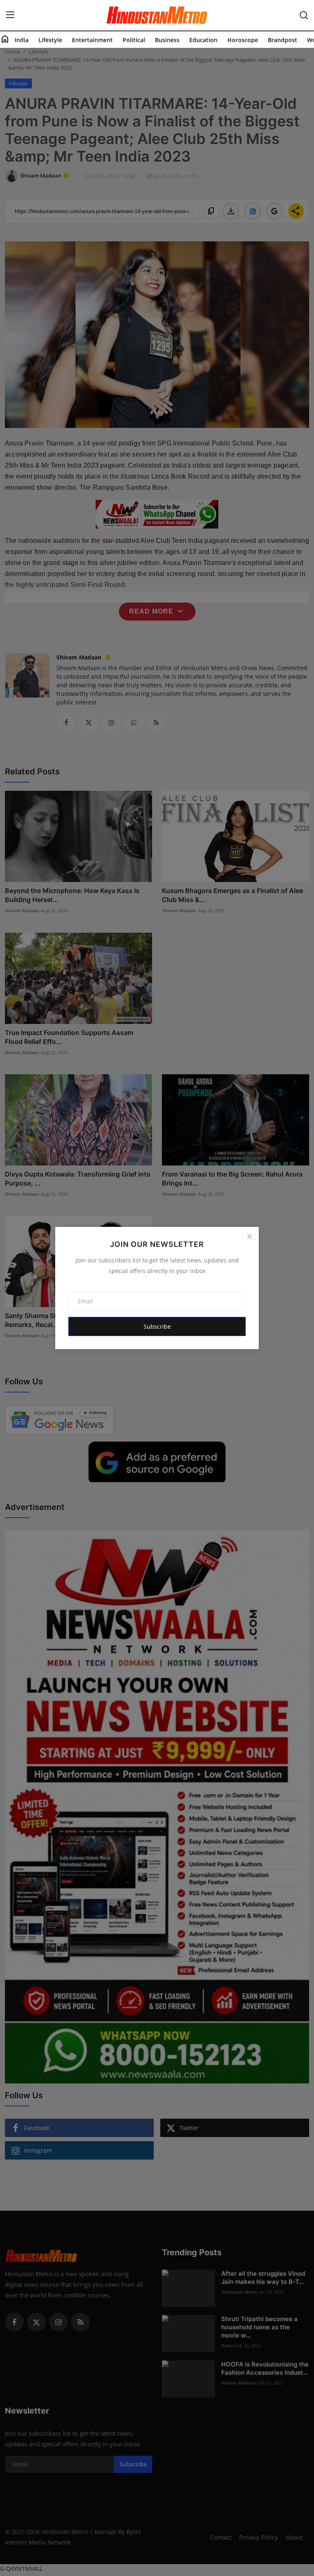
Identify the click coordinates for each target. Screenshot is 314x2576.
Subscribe (157, 1326)
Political (134, 40)
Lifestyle (50, 40)
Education (203, 40)
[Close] (249, 1236)
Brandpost (283, 40)
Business (167, 40)
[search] (304, 15)
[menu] (10, 15)
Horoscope (243, 40)
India (22, 40)
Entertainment (92, 40)
